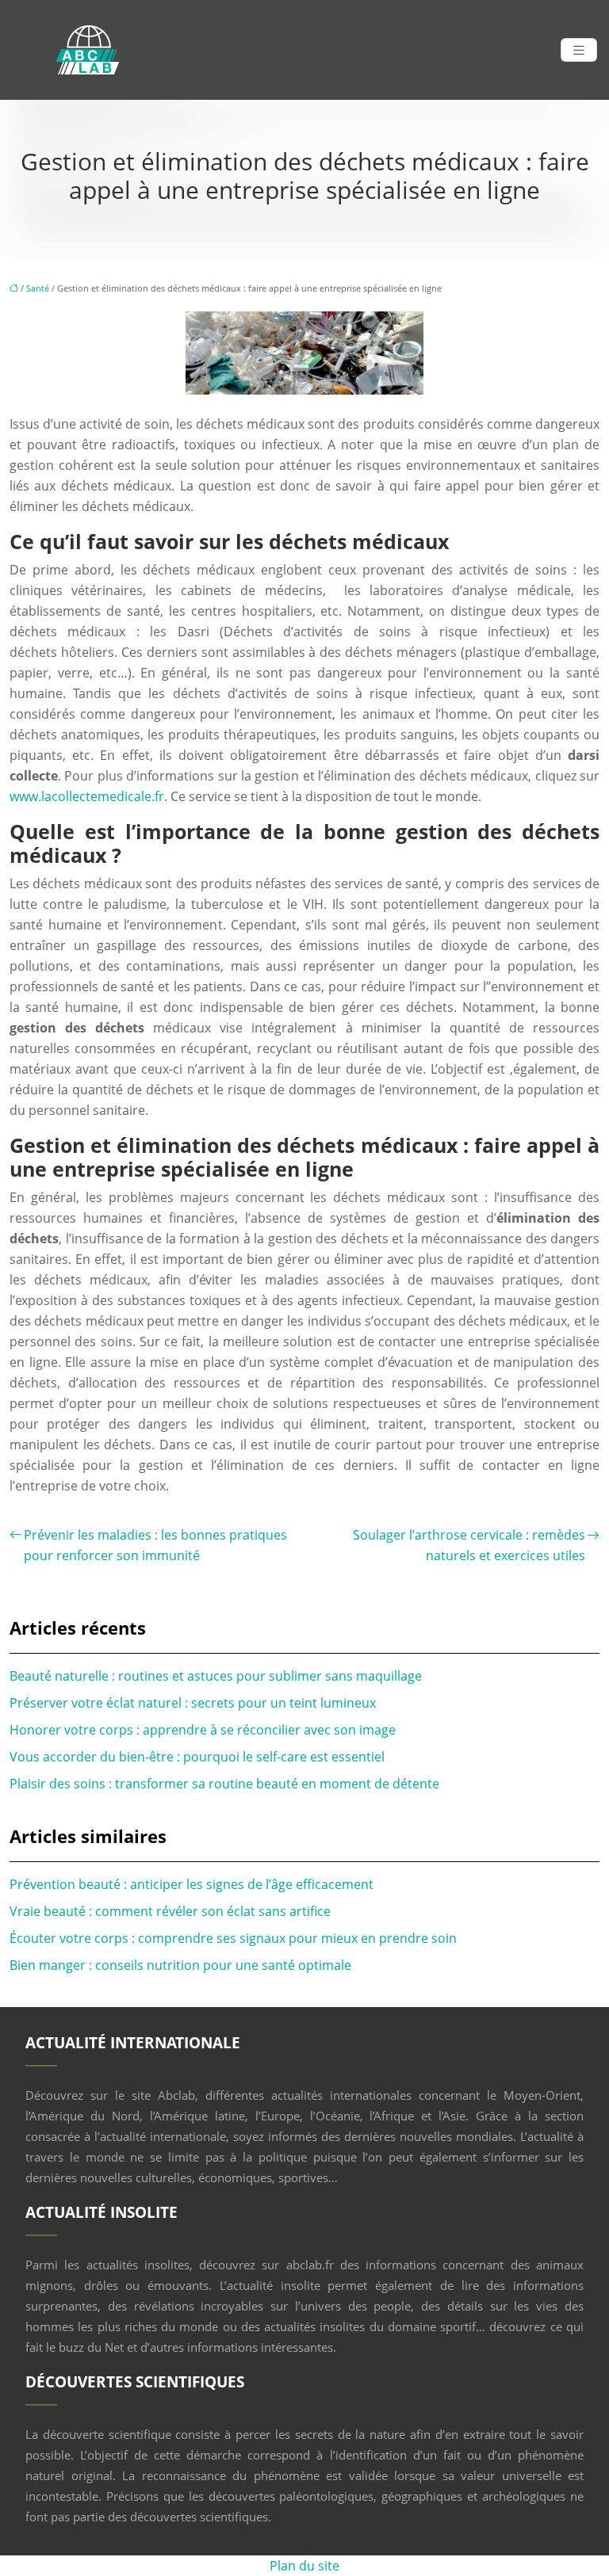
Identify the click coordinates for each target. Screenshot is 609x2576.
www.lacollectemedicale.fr (87, 796)
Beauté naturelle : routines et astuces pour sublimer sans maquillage (216, 1676)
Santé (38, 288)
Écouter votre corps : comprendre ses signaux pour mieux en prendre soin (233, 1938)
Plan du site (304, 2566)
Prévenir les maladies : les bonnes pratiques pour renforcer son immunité (155, 1545)
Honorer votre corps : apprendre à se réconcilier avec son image (203, 1730)
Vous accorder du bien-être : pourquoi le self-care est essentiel (197, 1757)
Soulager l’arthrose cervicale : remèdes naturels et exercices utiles (469, 1545)
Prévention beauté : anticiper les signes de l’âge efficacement (192, 1884)
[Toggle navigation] (579, 50)
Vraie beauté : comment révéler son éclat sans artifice (170, 1911)
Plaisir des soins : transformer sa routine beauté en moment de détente (224, 1784)
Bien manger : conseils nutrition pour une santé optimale (180, 1965)
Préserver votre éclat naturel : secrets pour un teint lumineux (193, 1703)
